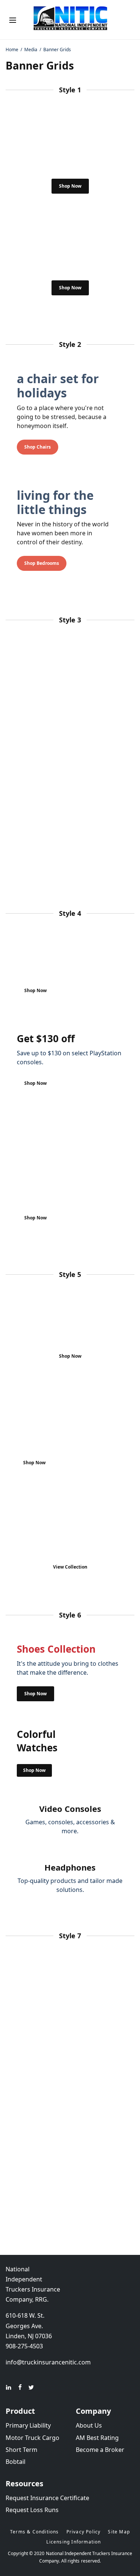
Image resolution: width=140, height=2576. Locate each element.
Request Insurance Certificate (47, 2498)
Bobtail (15, 2462)
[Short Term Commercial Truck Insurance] (70, 20)
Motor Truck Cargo (32, 2438)
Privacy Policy (84, 2532)
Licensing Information (74, 2542)
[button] (70, 186)
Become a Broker (100, 2450)
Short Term (21, 2450)
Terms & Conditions (35, 2532)
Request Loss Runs (32, 2510)
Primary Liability (28, 2425)
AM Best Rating (97, 2438)
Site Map (119, 2532)
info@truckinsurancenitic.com (48, 2362)
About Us (89, 2425)
